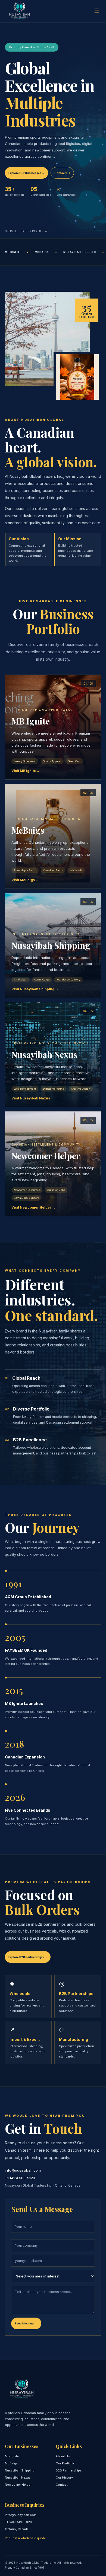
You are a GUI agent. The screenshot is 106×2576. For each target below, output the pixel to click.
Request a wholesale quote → (27, 2538)
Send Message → (26, 2323)
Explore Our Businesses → (26, 173)
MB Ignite (12, 2456)
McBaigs (11, 2463)
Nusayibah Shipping (20, 2470)
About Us (63, 2456)
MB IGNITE (13, 252)
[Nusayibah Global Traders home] (19, 11)
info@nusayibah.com (23, 2170)
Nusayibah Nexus (18, 2477)
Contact (62, 2485)
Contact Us (62, 173)
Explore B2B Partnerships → (28, 1957)
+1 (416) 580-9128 (20, 2178)
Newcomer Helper (18, 2485)
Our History (64, 2477)
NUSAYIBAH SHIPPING (79, 252)
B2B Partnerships (69, 2470)
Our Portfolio (66, 2463)
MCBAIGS (42, 252)
